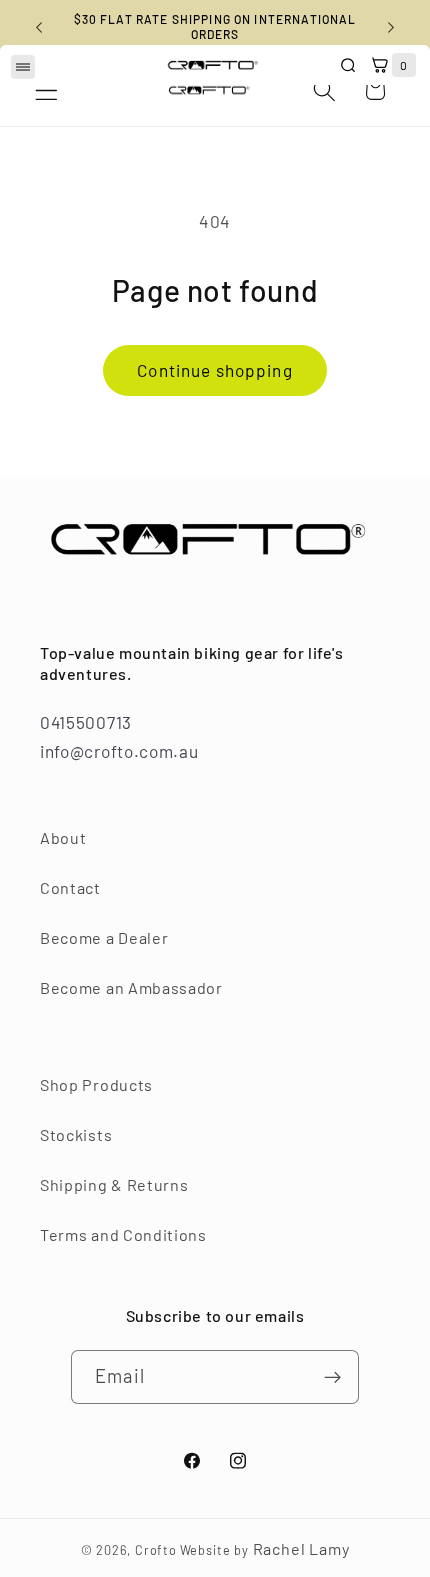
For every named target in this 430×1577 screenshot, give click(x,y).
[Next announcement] (391, 27)
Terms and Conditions (123, 1234)
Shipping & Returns (114, 1184)
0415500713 (86, 722)
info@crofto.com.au (119, 751)
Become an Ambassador (131, 987)
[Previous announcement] (39, 27)
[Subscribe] (332, 1377)
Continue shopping (215, 370)
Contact (70, 887)
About (63, 837)
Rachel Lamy (301, 1548)
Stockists (76, 1134)
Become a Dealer (104, 937)
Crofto (156, 1550)
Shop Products (96, 1084)
